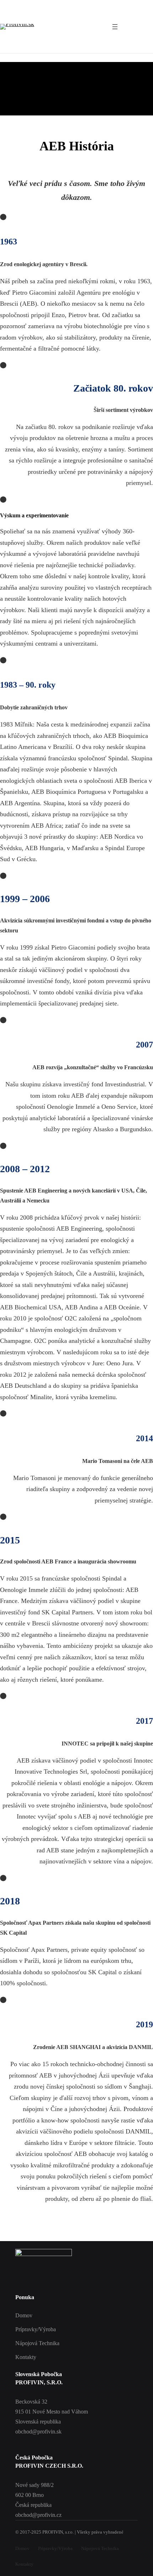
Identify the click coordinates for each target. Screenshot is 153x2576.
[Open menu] (115, 27)
